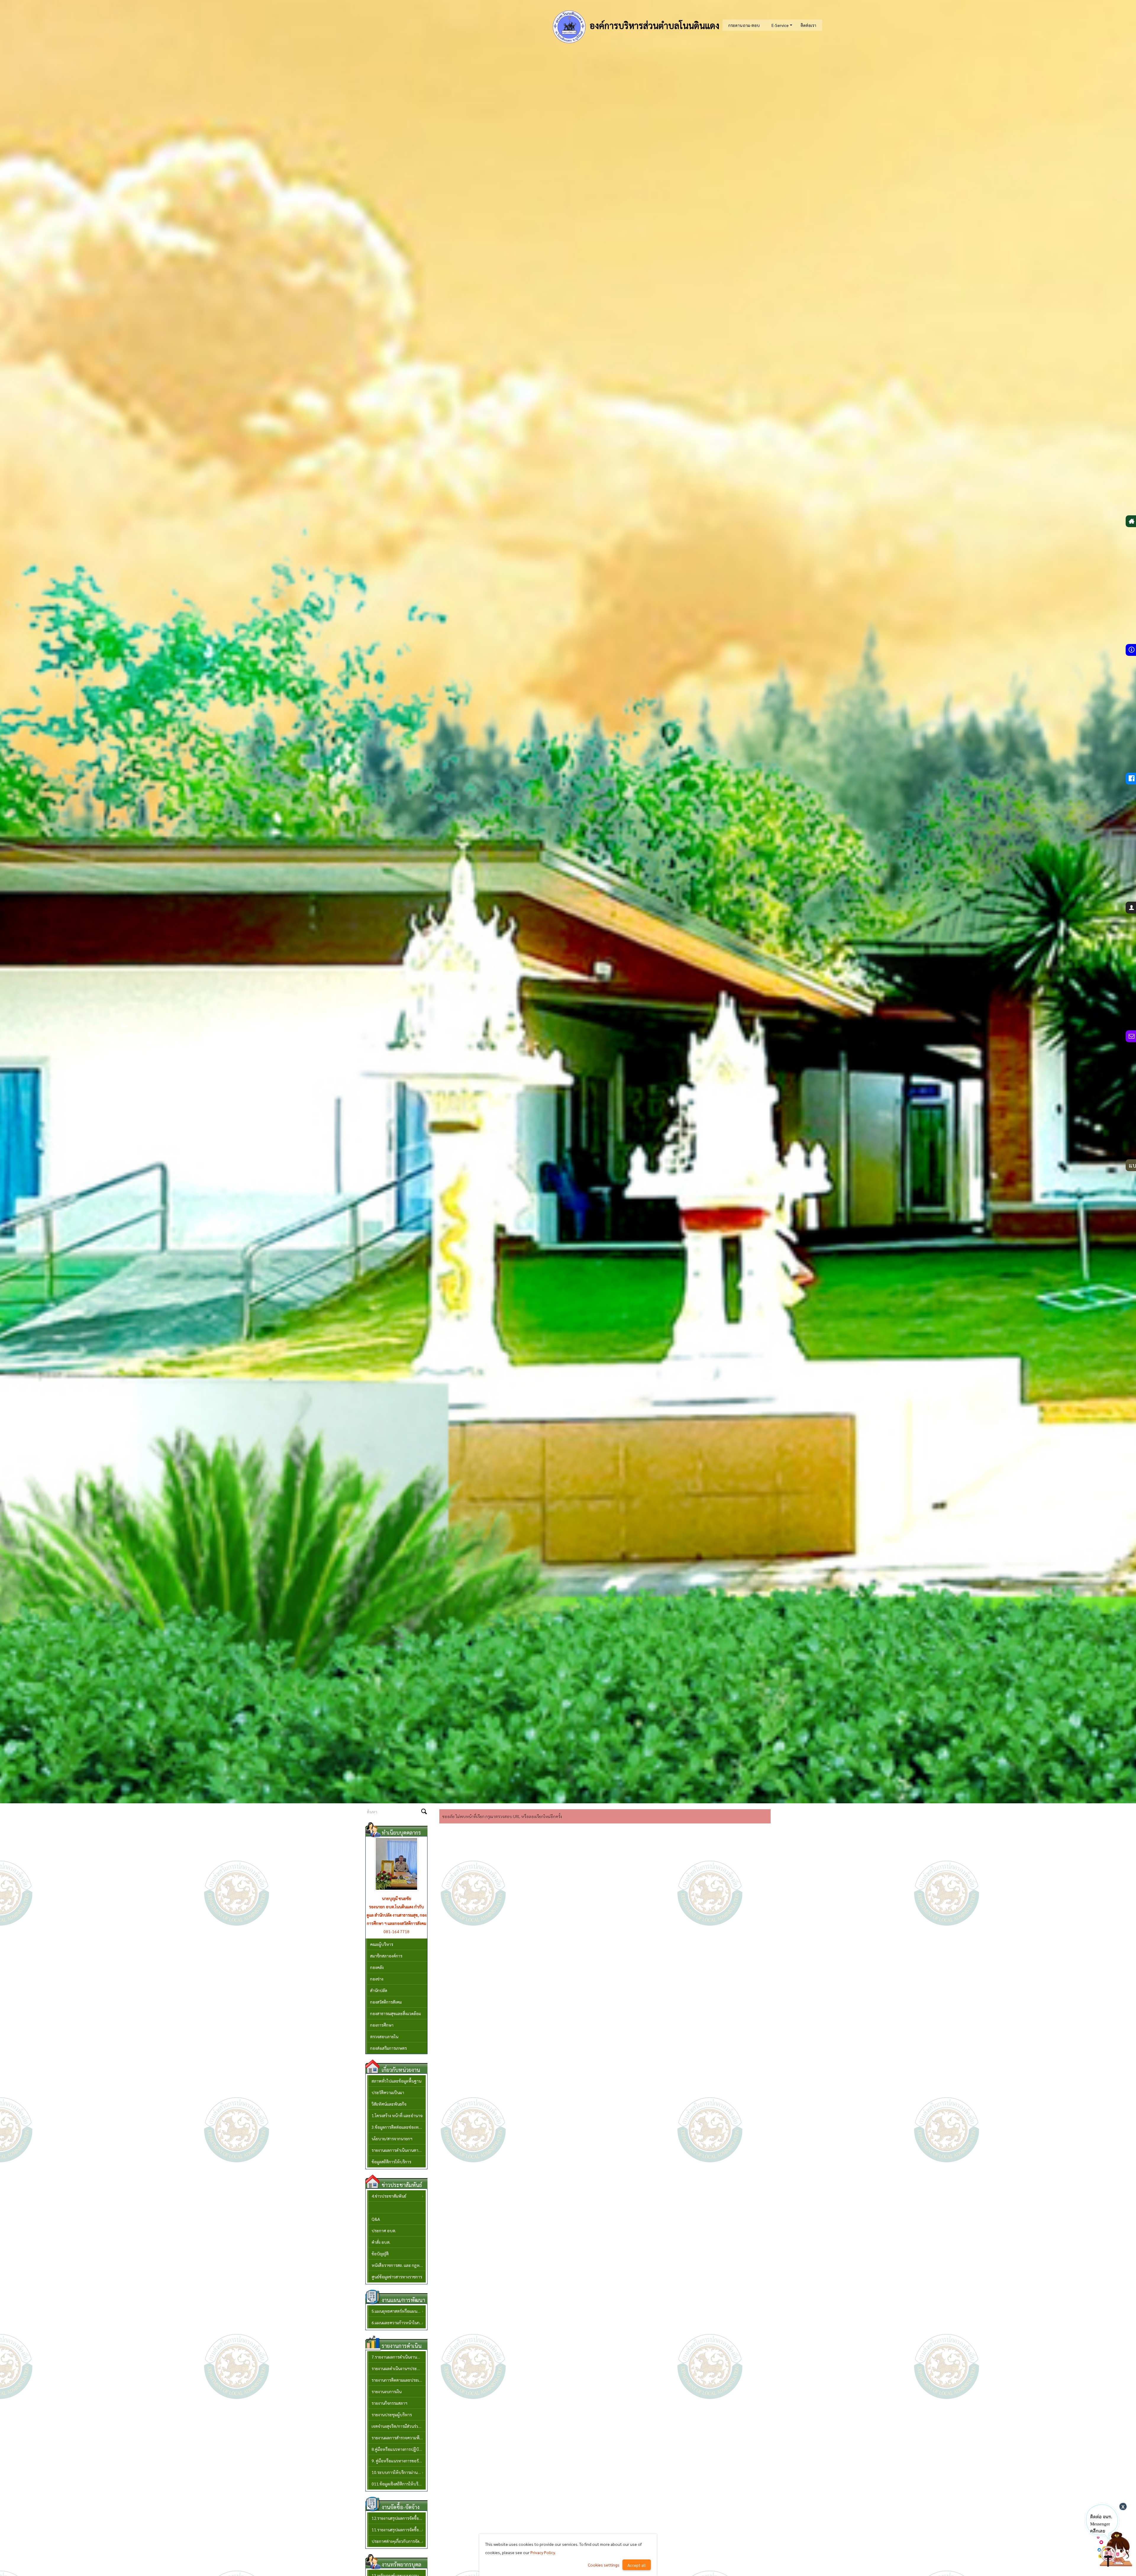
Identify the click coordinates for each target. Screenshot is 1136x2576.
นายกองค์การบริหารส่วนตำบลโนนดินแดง (396, 1911)
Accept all (637, 2565)
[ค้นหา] (424, 1812)
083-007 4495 (396, 1923)
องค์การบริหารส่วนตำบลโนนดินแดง (653, 25)
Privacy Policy (543, 2552)
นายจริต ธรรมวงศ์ (396, 1898)
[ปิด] (1123, 2506)
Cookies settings (604, 2565)
